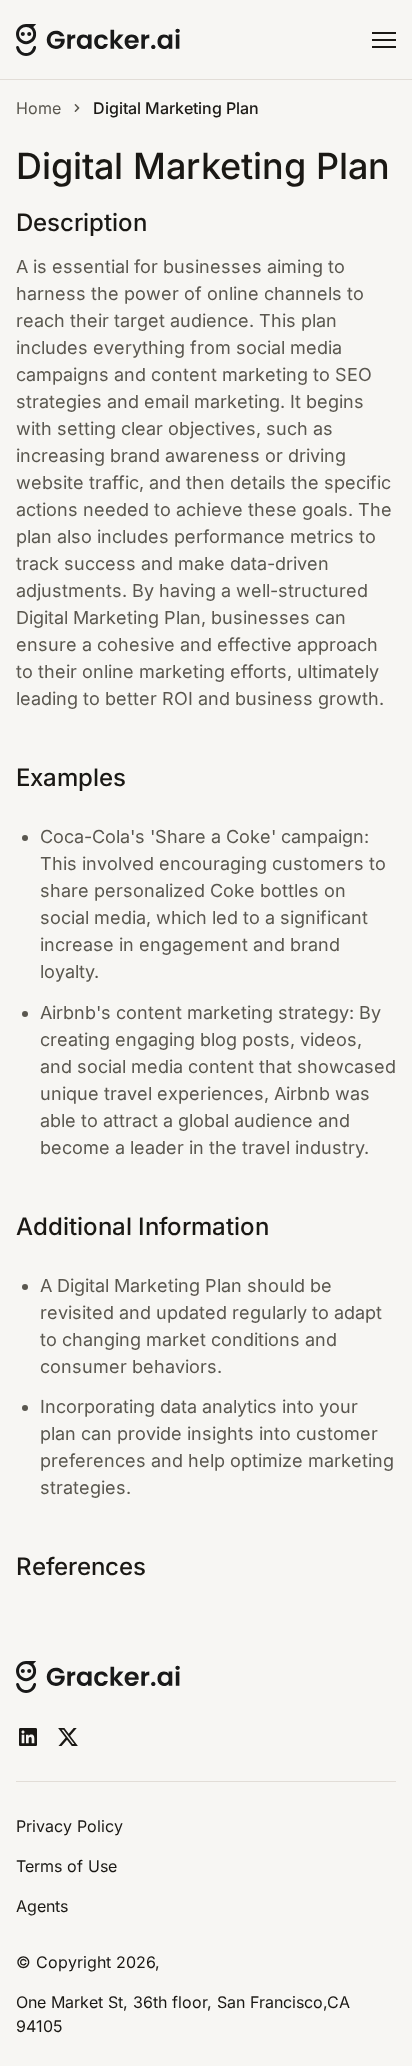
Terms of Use (66, 1866)
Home (38, 108)
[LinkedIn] (28, 1737)
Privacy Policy (69, 1826)
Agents (42, 1906)
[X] (68, 1737)
